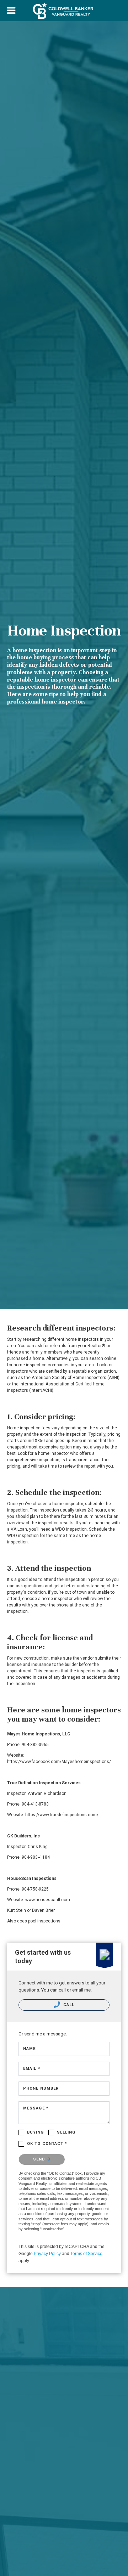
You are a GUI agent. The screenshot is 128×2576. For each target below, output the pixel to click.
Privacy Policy (47, 2254)
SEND (40, 2159)
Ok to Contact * (47, 2144)
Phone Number (41, 2088)
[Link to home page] (64, 11)
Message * (36, 2108)
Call (68, 2005)
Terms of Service (86, 2254)
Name (29, 2049)
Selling (66, 2132)
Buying (36, 2132)
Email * (32, 2069)
